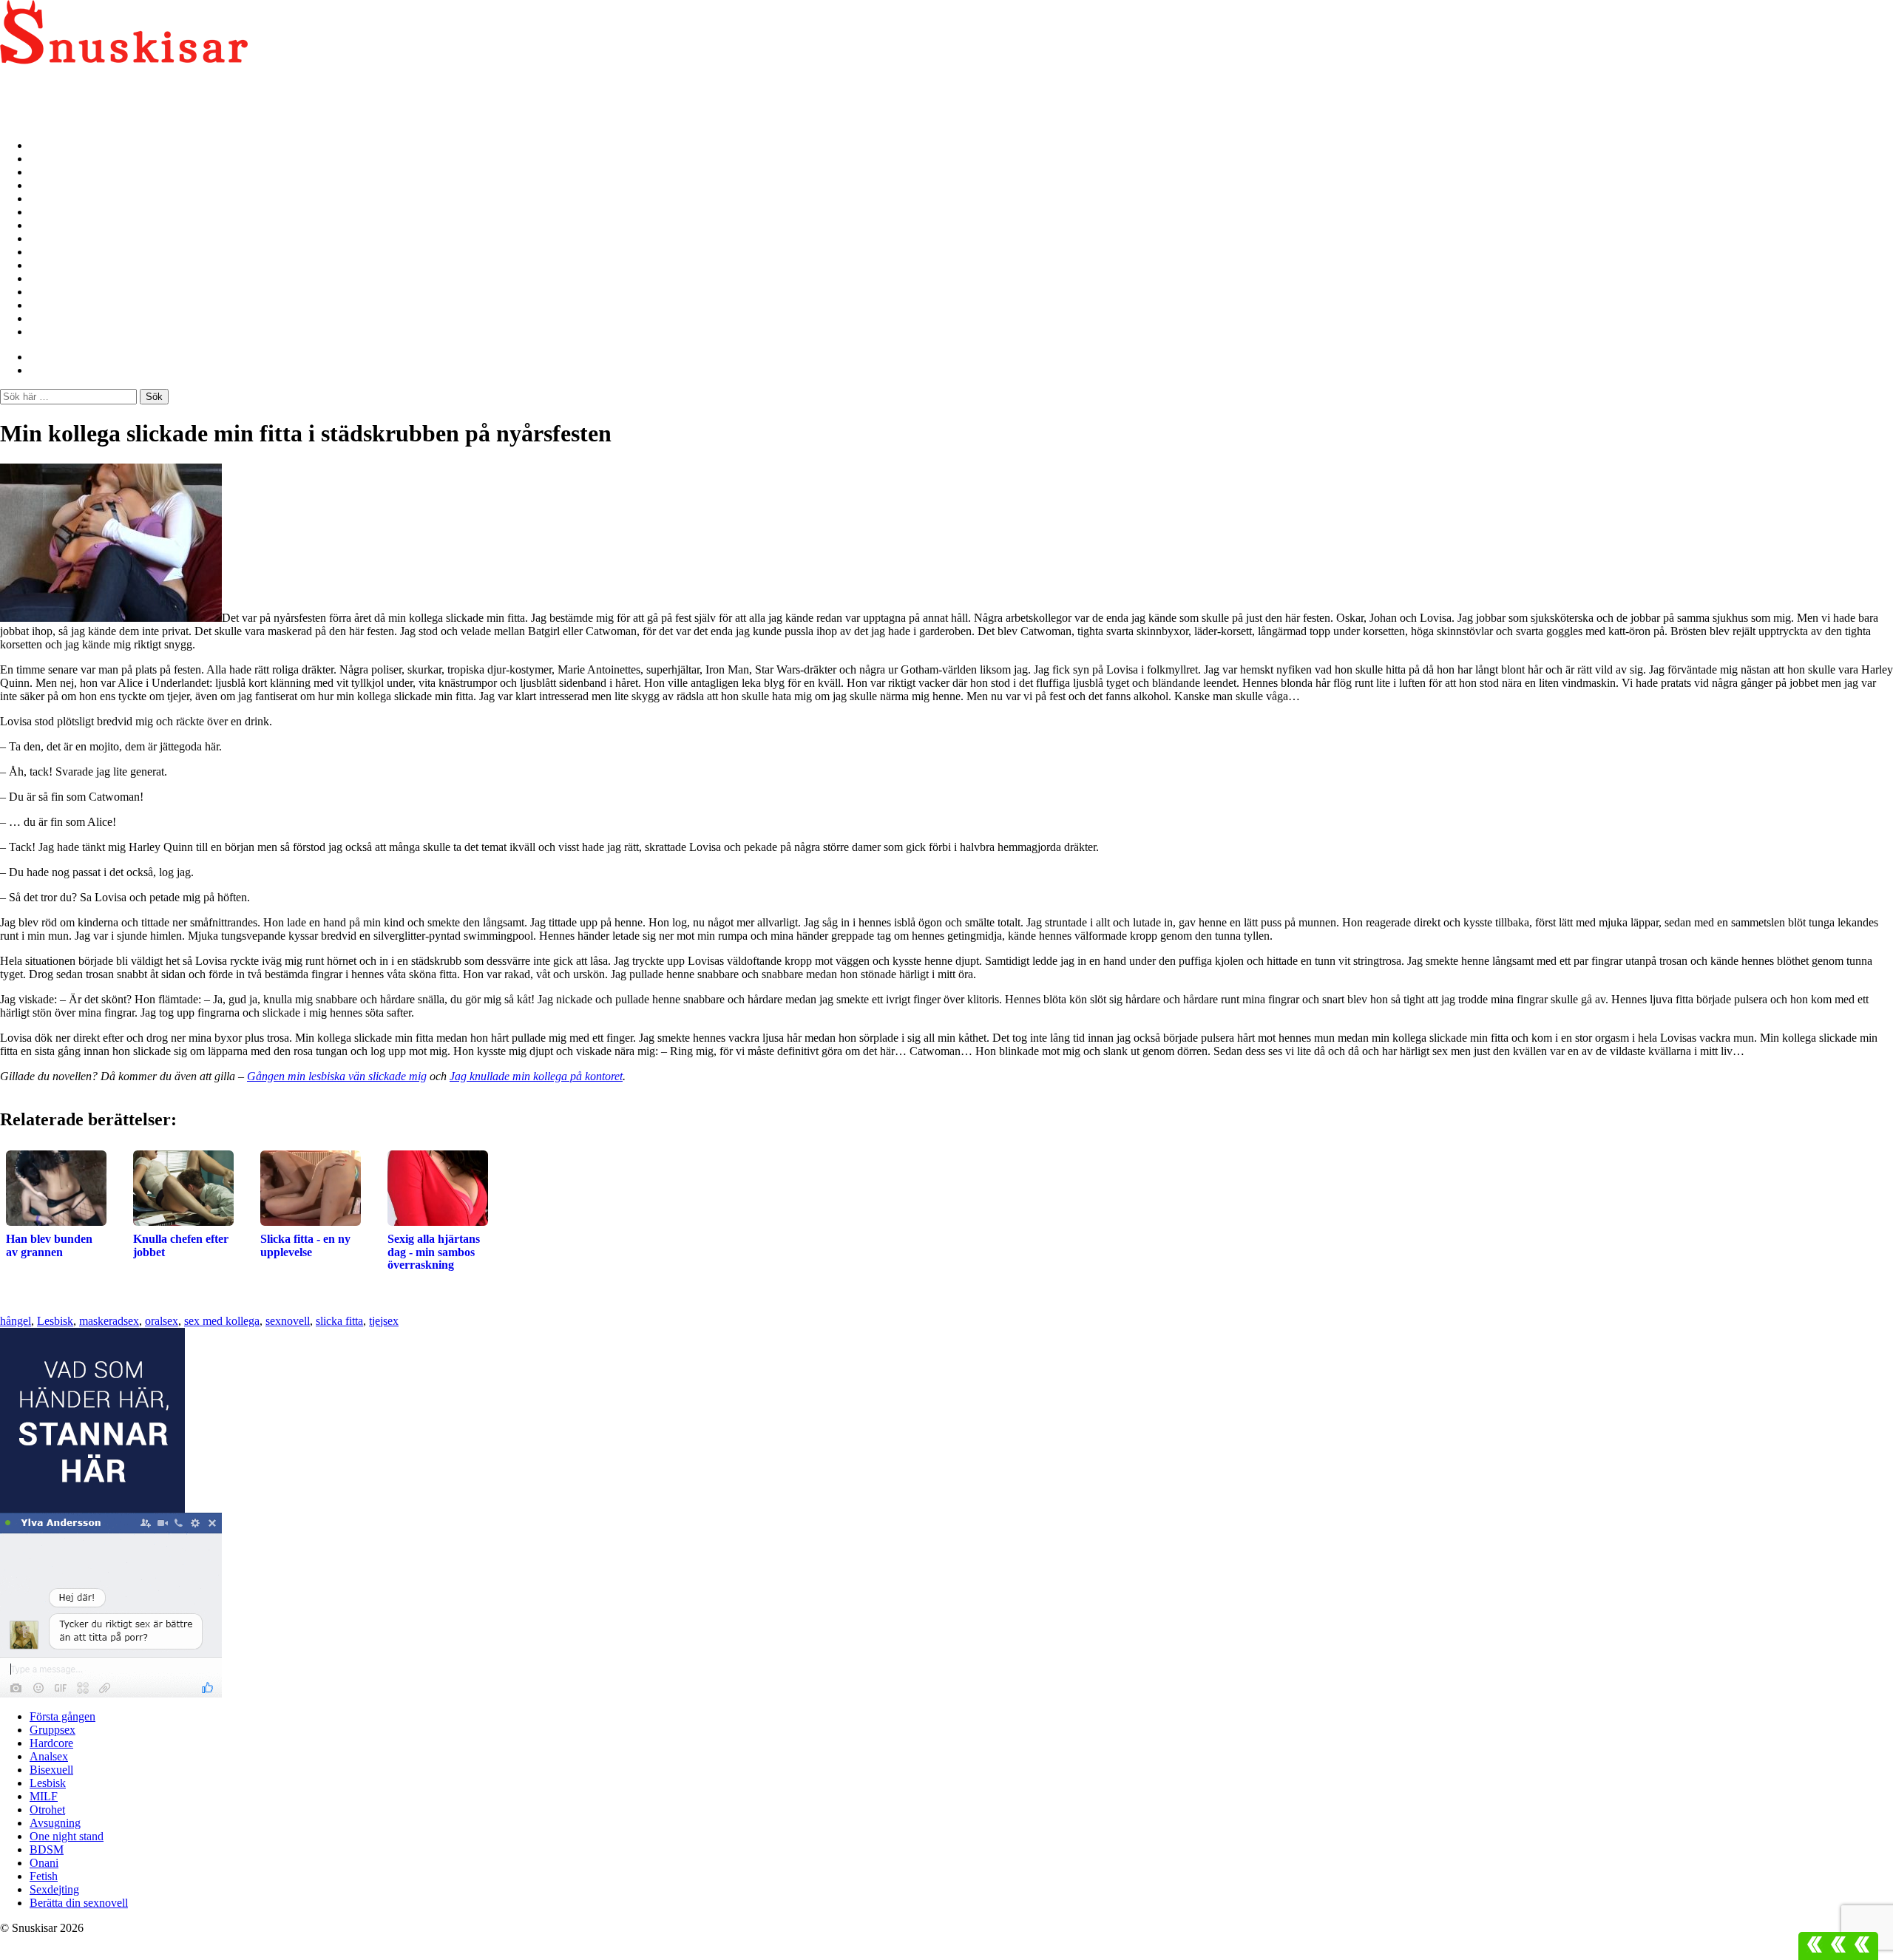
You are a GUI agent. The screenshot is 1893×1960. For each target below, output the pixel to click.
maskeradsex (109, 1321)
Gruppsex (54, 159)
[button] (1838, 1946)
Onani (45, 292)
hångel (16, 1321)
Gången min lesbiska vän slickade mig (337, 1076)
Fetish (45, 305)
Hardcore (54, 172)
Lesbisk (49, 212)
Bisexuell (52, 199)
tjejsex (384, 1321)
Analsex (50, 185)
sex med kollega (222, 1321)
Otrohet (49, 238)
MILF (45, 225)
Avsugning (56, 252)
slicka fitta (339, 1321)
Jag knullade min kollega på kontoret (536, 1076)
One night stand (70, 265)
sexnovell (288, 1321)
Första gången (65, 145)
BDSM (47, 278)
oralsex (162, 1321)
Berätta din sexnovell (82, 332)
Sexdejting (56, 318)
